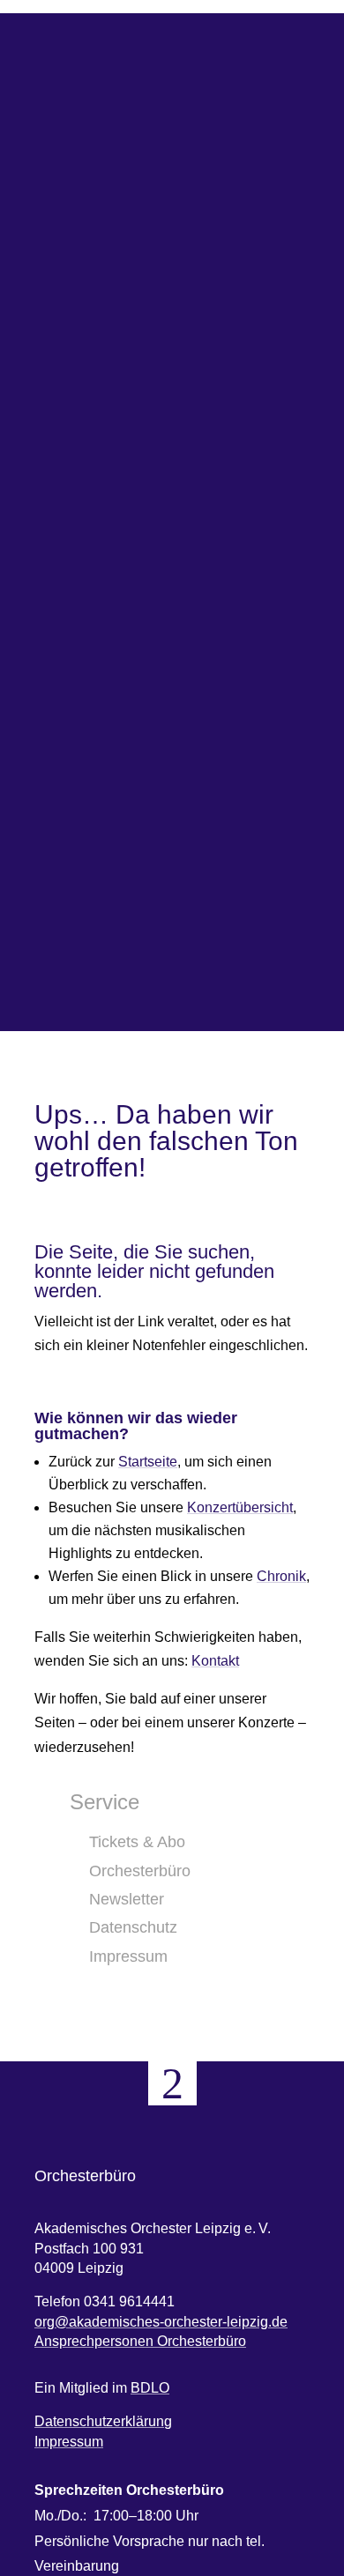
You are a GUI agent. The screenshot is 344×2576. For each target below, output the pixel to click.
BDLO (150, 2388)
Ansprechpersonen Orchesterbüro (140, 2341)
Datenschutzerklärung (103, 2421)
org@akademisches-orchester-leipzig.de (161, 2322)
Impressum (69, 2442)
